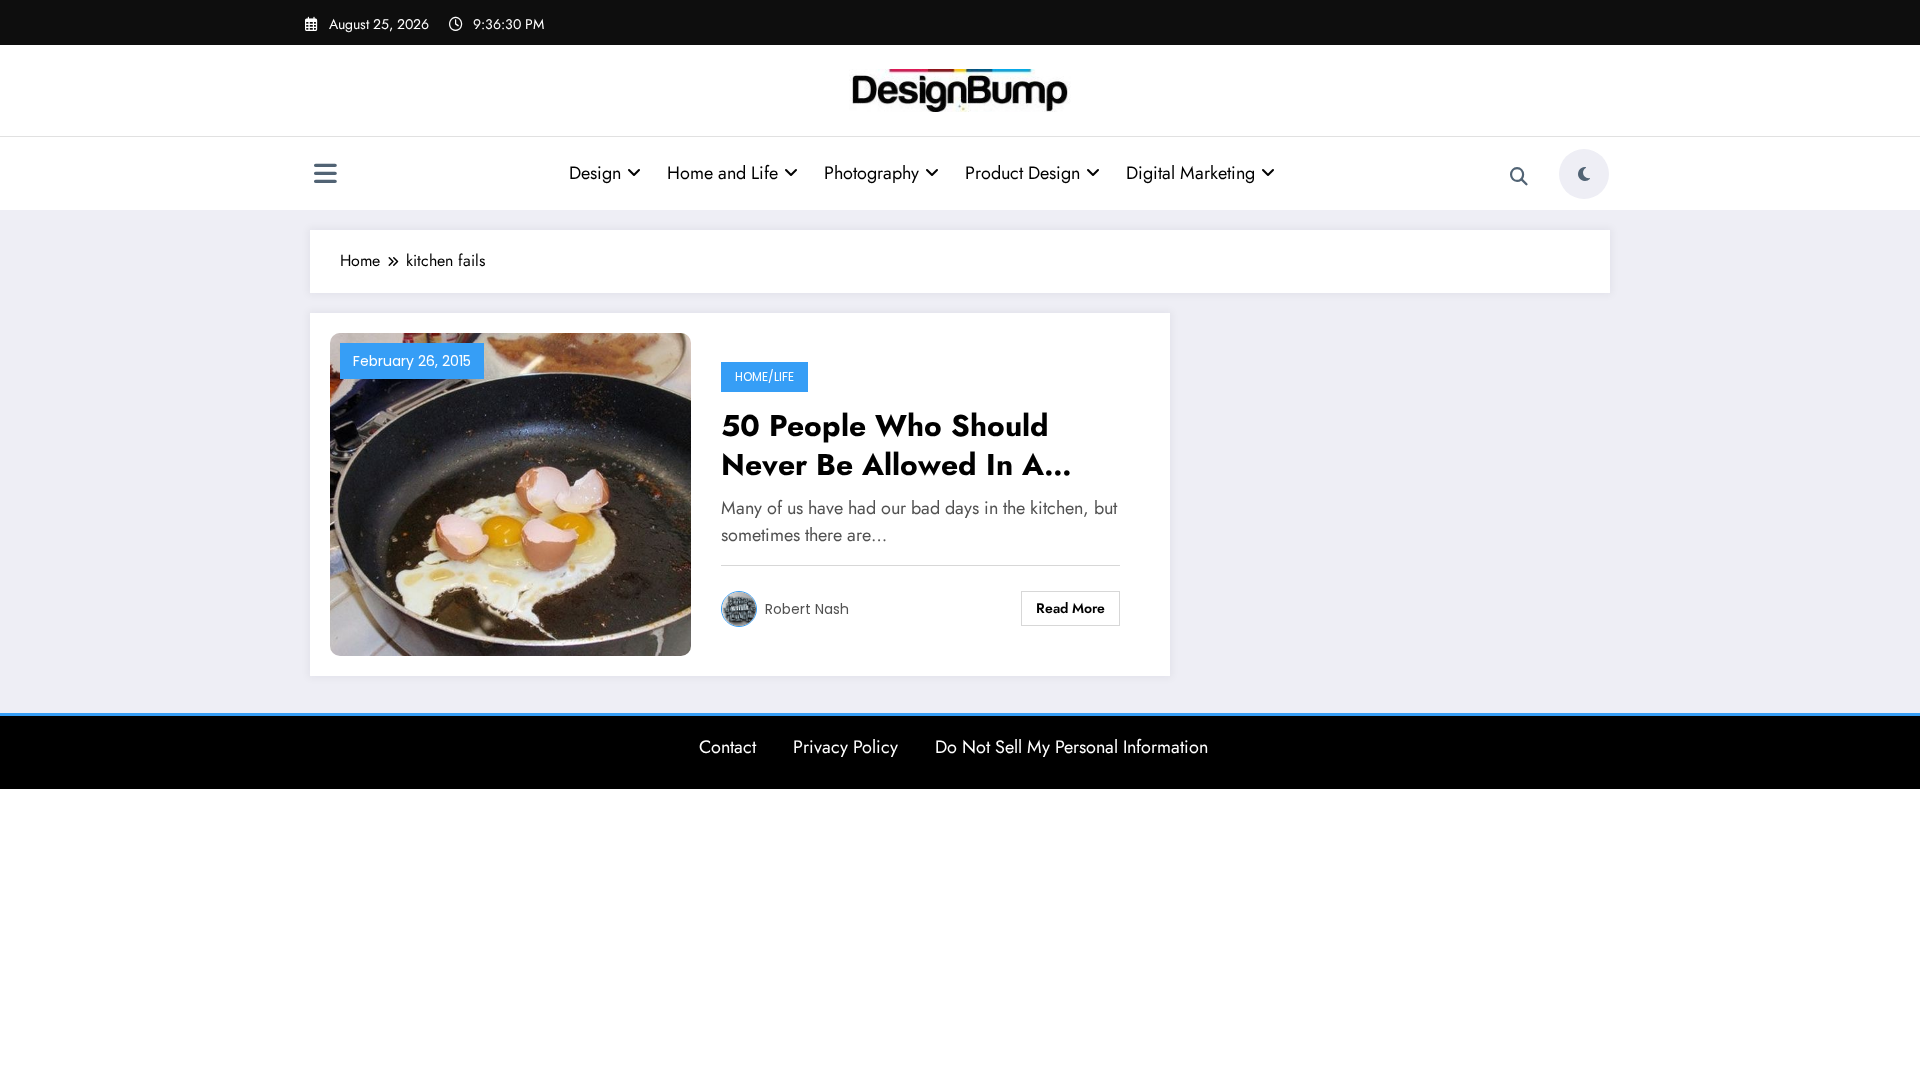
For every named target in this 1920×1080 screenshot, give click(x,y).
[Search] (1519, 177)
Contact (727, 747)
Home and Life (722, 173)
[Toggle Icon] (325, 176)
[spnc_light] (1584, 174)
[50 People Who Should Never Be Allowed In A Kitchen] (510, 492)
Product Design (1022, 173)
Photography (871, 173)
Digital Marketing (1190, 173)
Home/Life (764, 376)
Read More (1070, 608)
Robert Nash (807, 609)
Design (595, 173)
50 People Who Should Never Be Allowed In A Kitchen (885, 445)
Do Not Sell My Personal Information (1071, 747)
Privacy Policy (845, 747)
